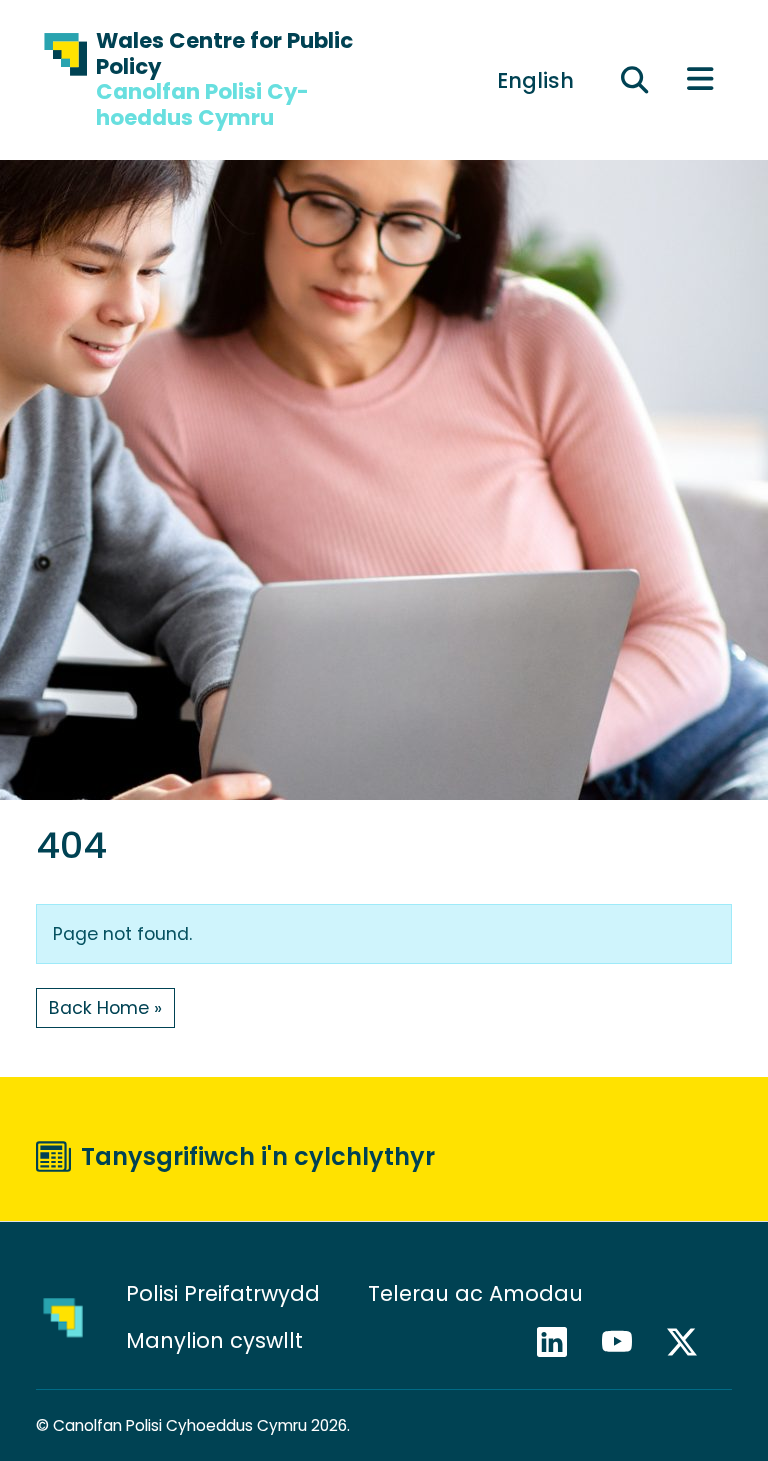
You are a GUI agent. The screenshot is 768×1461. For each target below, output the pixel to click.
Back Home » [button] (105, 1008)
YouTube (626, 1342)
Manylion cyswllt (217, 1340)
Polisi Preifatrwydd (223, 1293)
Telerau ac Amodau (475, 1293)
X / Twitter (691, 1342)
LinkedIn (561, 1342)
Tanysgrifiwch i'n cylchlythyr (258, 1156)
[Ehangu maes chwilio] (634, 79)
